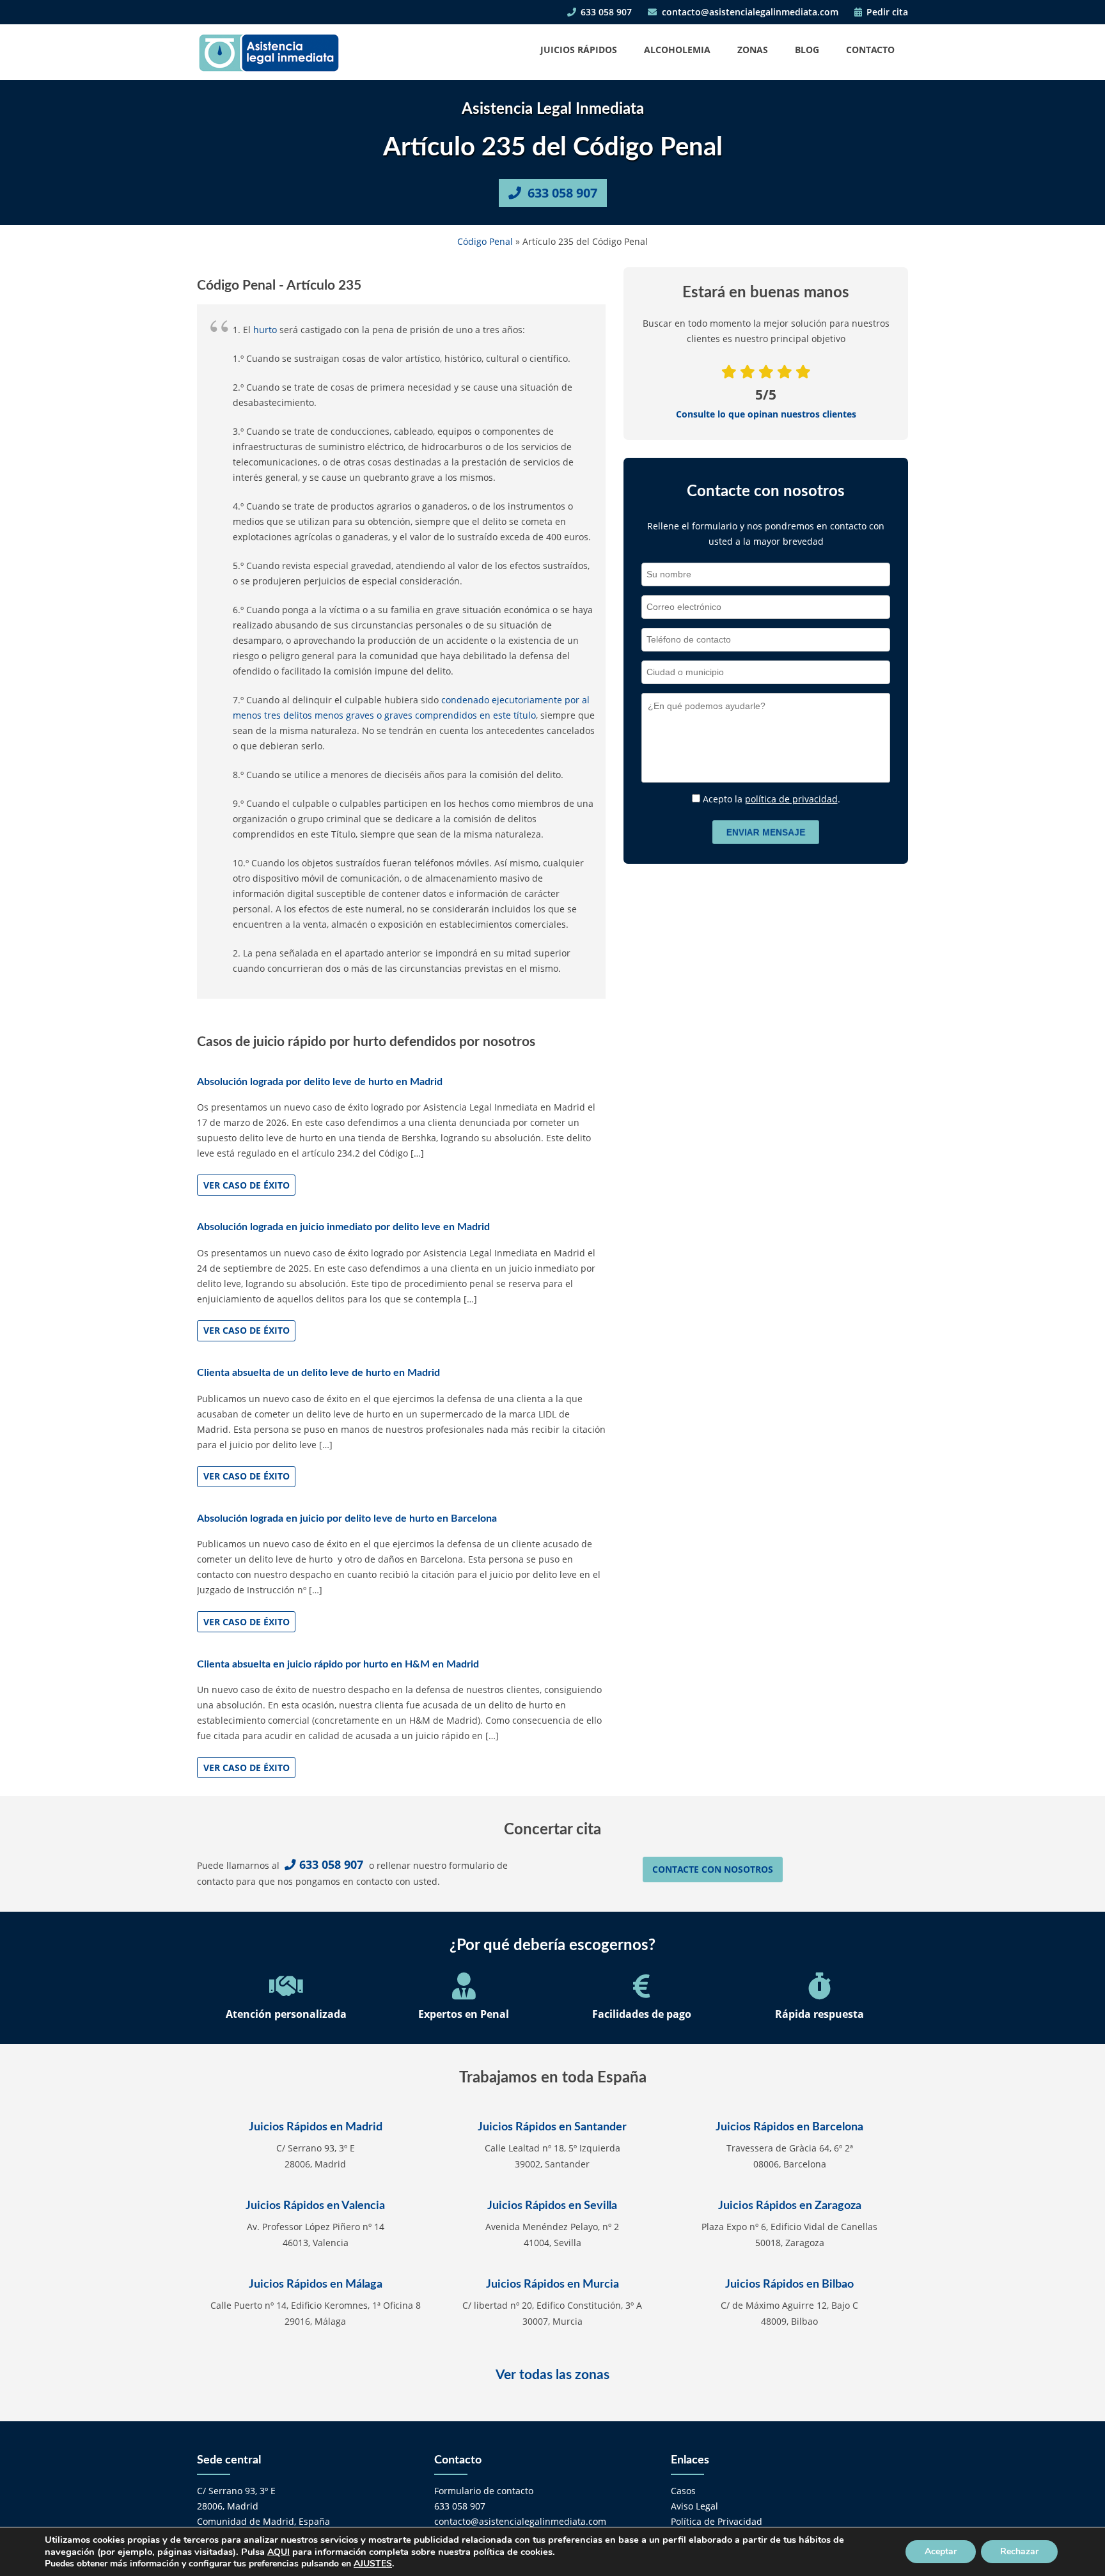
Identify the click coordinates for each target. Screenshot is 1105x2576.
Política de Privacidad (717, 2521)
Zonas (753, 50)
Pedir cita (886, 12)
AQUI (278, 2552)
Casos (683, 2491)
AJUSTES (373, 2564)
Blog (807, 50)
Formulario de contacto (484, 2491)
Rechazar (1019, 2551)
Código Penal (485, 241)
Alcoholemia (677, 50)
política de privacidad (791, 799)
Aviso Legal (694, 2506)
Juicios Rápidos (579, 50)
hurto (265, 330)
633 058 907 (605, 12)
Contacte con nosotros (713, 1869)
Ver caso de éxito (247, 1185)
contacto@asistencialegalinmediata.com (749, 12)
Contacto (870, 50)
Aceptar (941, 2551)
